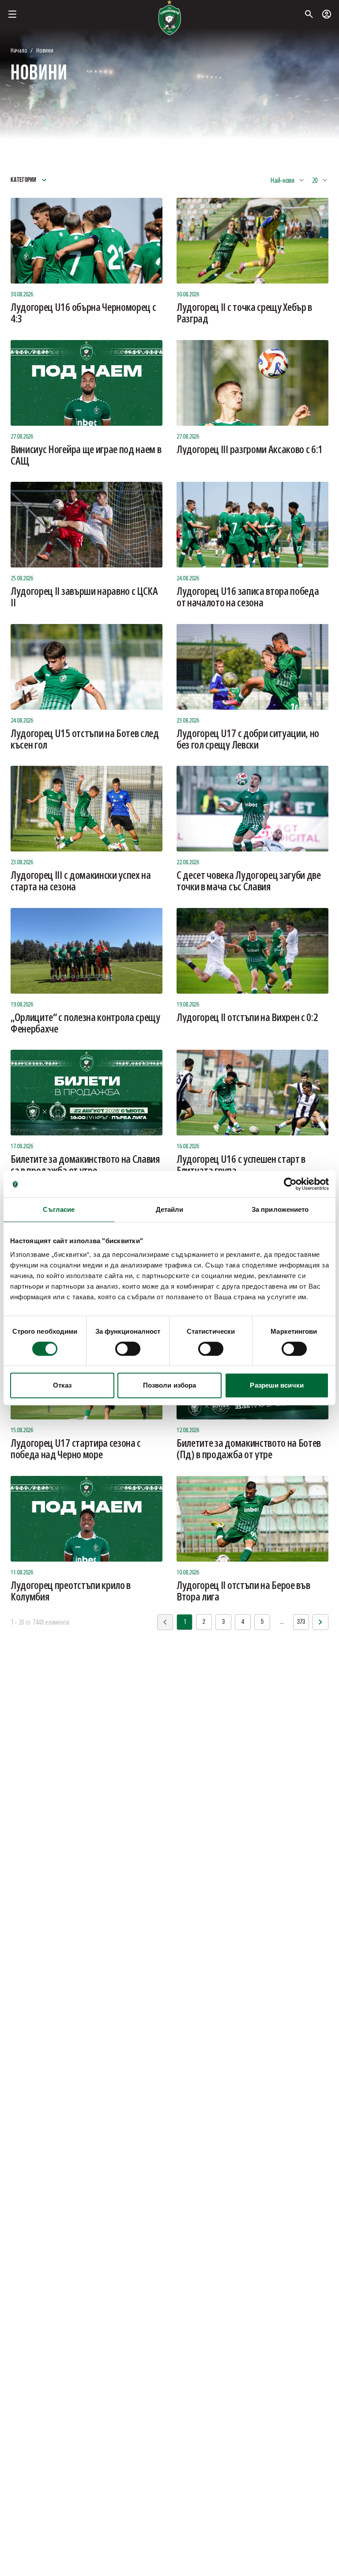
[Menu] (12, 14)
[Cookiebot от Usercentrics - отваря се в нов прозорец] (290, 1184)
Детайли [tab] (170, 1209)
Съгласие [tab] (59, 1209)
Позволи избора (169, 1385)
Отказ (62, 1385)
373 (301, 1622)
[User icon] (327, 14)
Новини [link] (45, 50)
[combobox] (288, 180)
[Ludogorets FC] (169, 18)
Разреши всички (277, 1385)
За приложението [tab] (280, 1209)
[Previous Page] (320, 1622)
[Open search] (309, 14)
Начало (19, 50)
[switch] (128, 1349)
